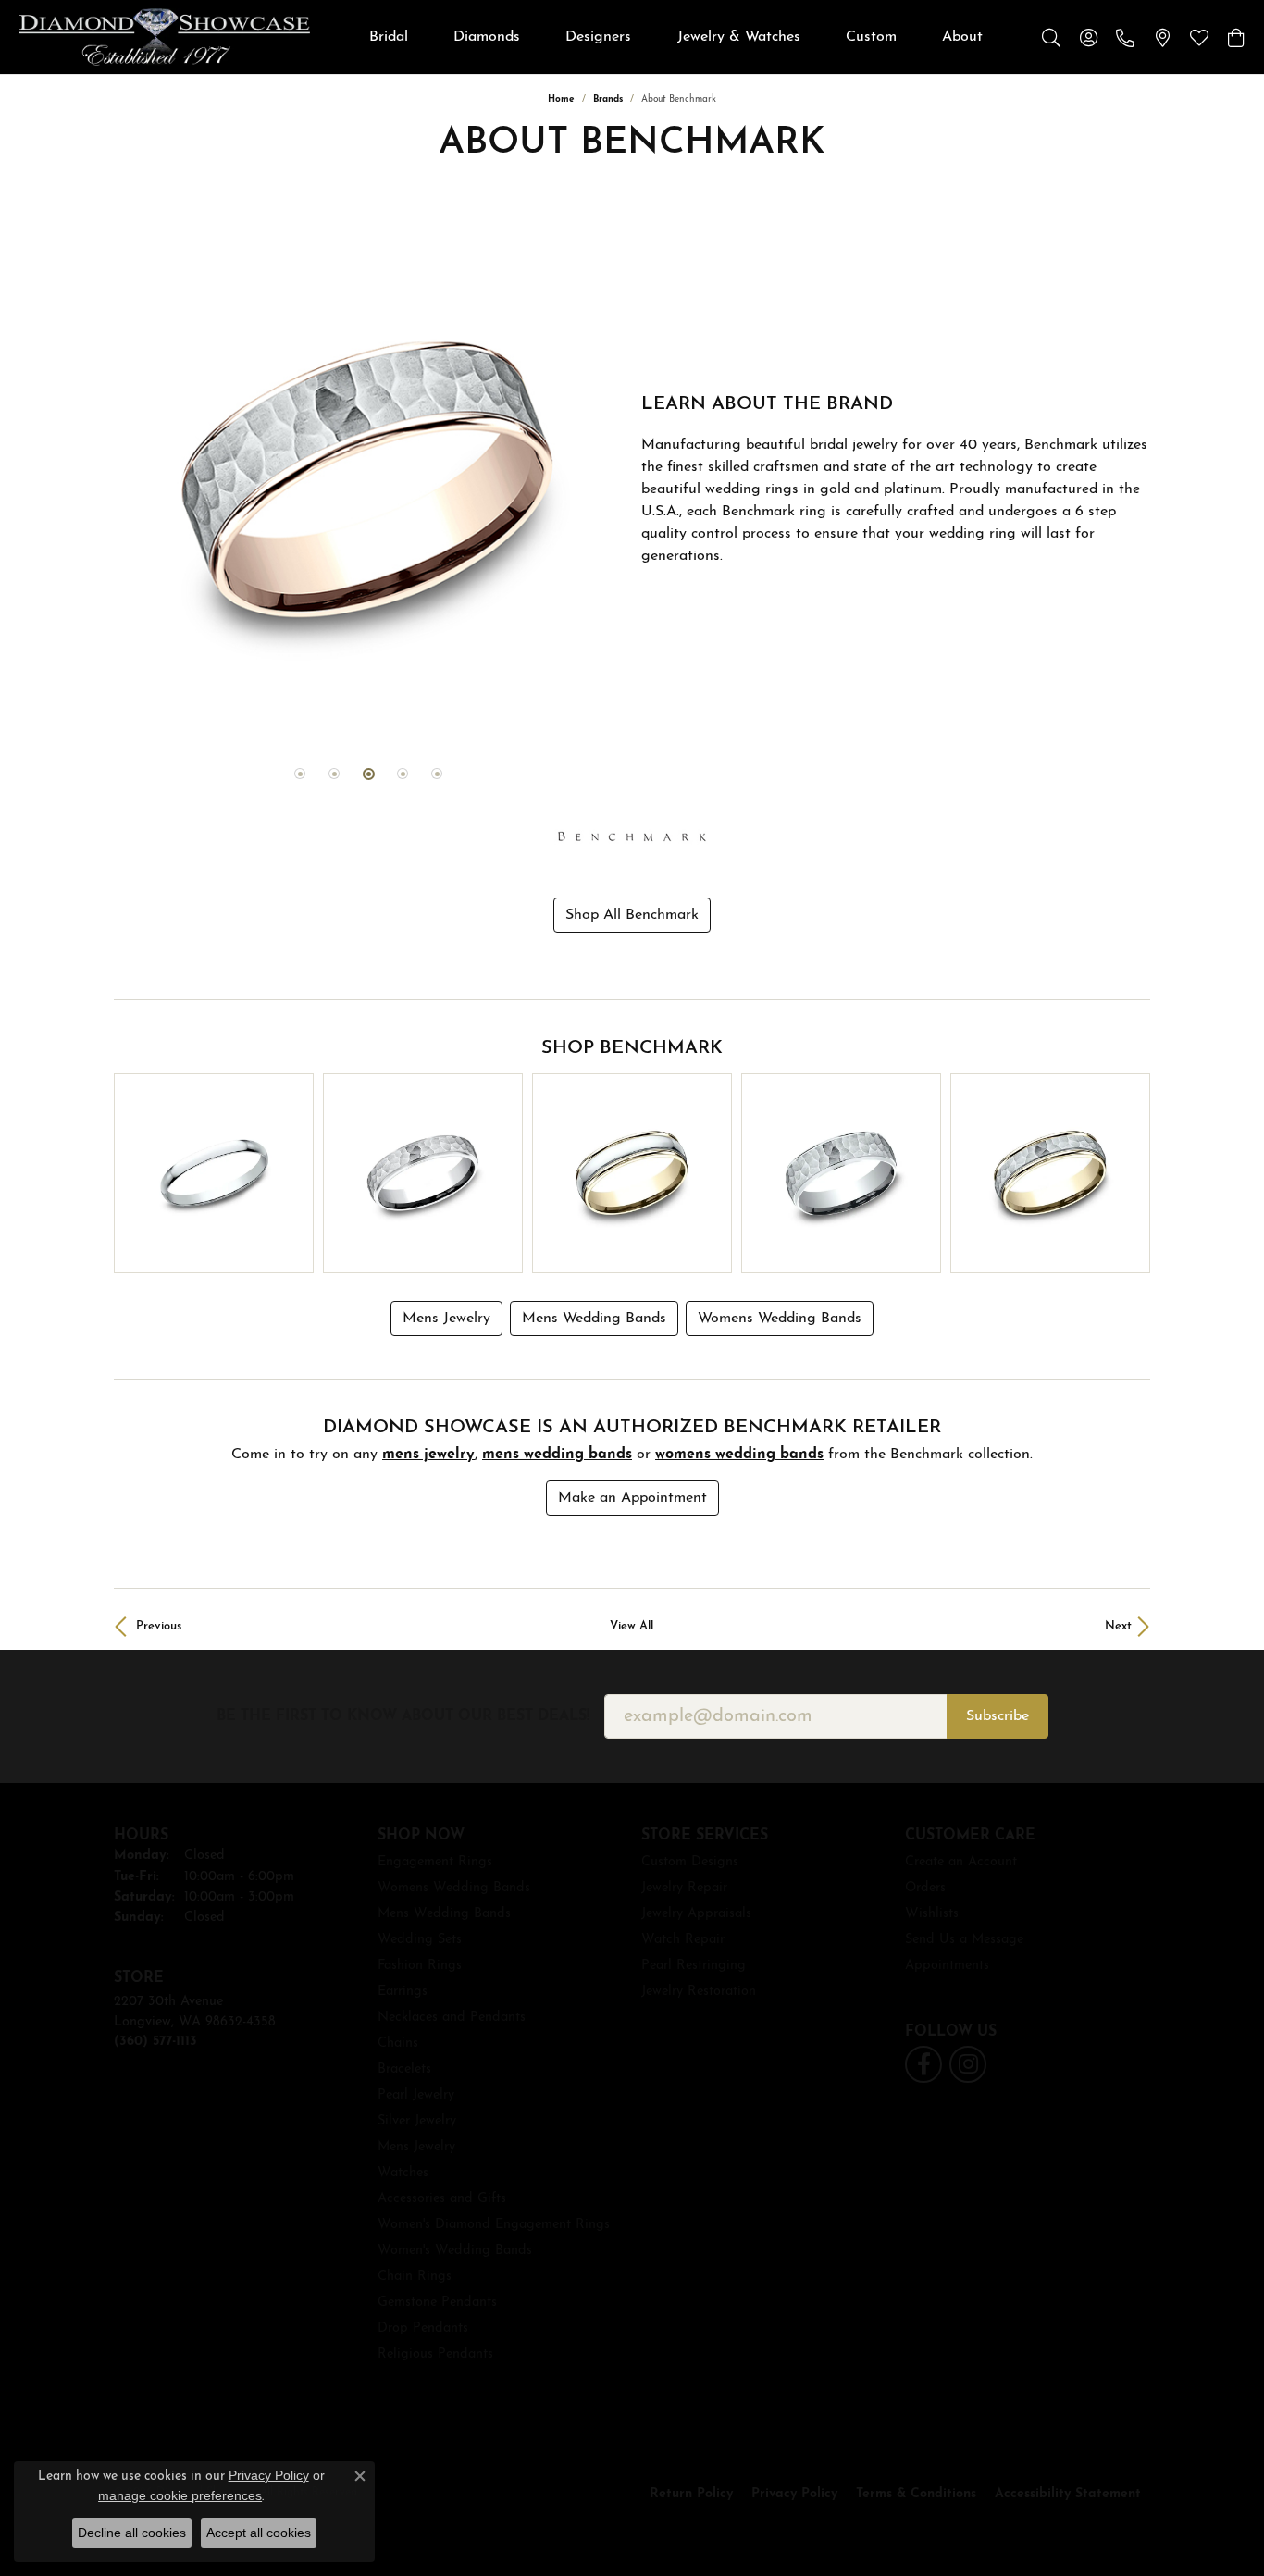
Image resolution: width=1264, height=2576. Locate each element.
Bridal (389, 37)
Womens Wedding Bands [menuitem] (454, 1888)
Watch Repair (683, 1940)
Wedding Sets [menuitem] (420, 1940)
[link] (1125, 37)
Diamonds (487, 37)
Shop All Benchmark (632, 915)
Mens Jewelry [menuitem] (416, 2147)
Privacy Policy (794, 2494)
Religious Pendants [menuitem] (435, 2354)
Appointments (947, 1966)
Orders (925, 1888)
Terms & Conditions (916, 2494)
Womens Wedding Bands (780, 1319)
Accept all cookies (259, 2533)
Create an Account (961, 1862)
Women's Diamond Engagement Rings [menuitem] (494, 2225)
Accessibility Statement (1068, 2494)
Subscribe (998, 1716)
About (962, 37)
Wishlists (932, 1914)
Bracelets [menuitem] (404, 2069)
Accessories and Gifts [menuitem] (442, 2199)
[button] (1051, 37)
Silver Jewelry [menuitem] (417, 2121)
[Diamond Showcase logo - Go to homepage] (164, 37)
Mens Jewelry (446, 1319)
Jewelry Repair (684, 1888)
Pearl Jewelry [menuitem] (416, 2095)
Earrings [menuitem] (403, 1992)
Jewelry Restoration (699, 1992)
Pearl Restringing (694, 1966)
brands (608, 99)
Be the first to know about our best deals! (403, 1716)
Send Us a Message (964, 1940)
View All (632, 1626)
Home (561, 99)
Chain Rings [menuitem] (415, 2277)
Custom (871, 37)
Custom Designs (690, 1862)
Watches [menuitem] (403, 2173)
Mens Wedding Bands (594, 1319)
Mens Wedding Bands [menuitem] (444, 1914)
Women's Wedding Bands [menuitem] (455, 2251)
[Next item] (1129, 1174)
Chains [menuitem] (398, 2043)
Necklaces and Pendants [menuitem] (452, 2018)
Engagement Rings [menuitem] (435, 1862)
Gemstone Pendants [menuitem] (437, 2303)
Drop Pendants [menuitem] (423, 2328)
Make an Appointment (632, 1498)
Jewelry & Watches (739, 37)
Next (1118, 1626)
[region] (368, 480)
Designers (598, 37)
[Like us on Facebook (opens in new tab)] (923, 2064)
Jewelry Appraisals (696, 1914)
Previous (159, 1626)
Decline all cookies (132, 2533)
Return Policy (691, 2494)
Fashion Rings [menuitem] (420, 1966)
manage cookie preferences (180, 2495)
